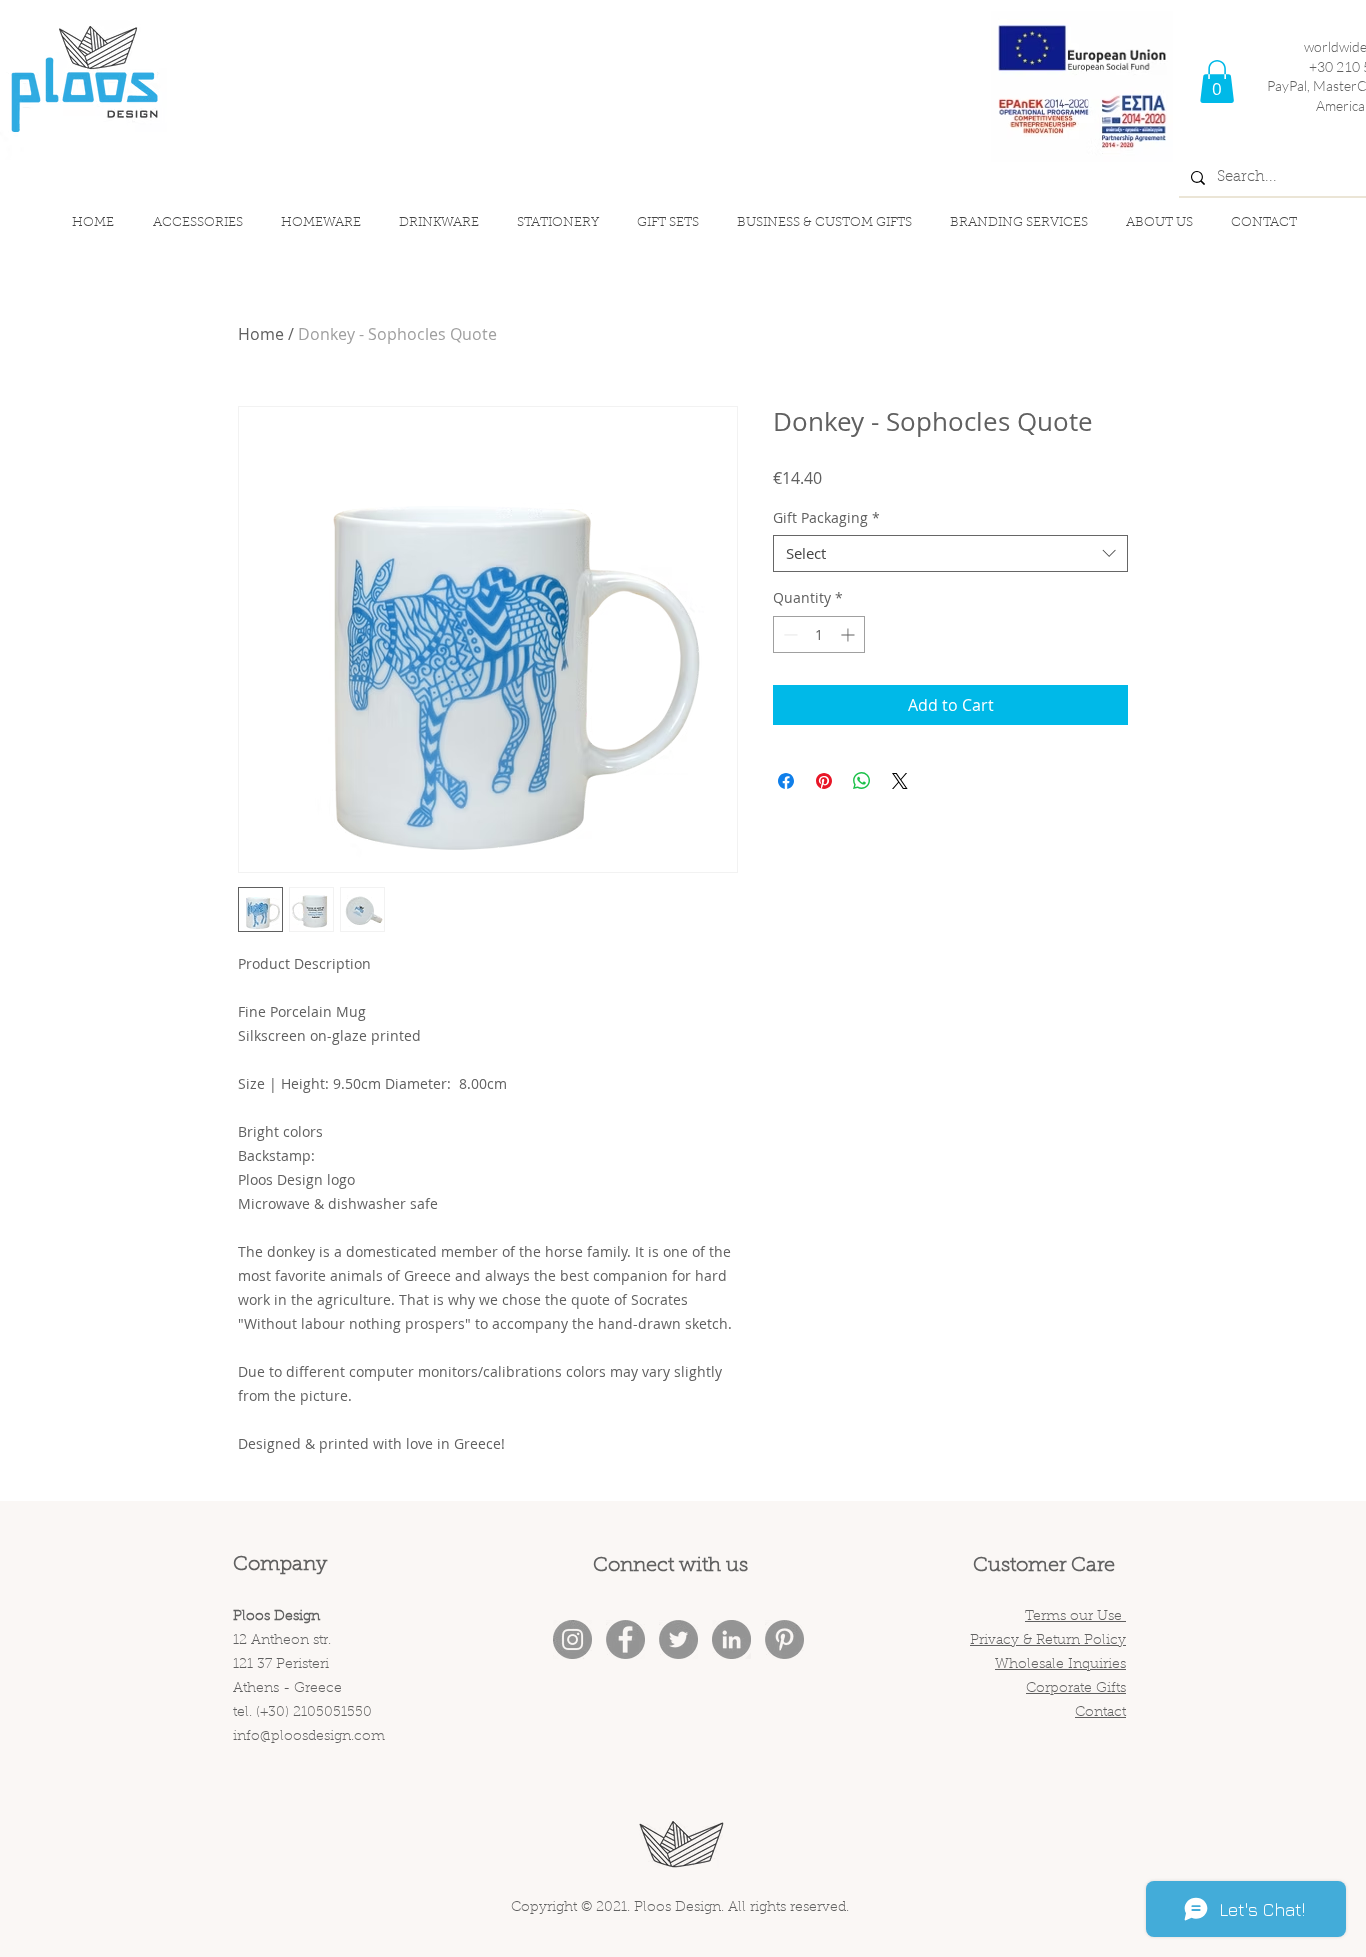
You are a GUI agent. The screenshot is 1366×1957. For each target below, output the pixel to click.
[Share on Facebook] (786, 781)
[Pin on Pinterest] (824, 781)
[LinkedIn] (731, 1639)
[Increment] (849, 634)
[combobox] (950, 554)
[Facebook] (625, 1639)
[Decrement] (788, 634)
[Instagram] (572, 1639)
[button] (1217, 81)
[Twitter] (678, 1639)
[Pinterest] (784, 1639)
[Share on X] (900, 781)
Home (261, 334)
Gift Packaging (826, 518)
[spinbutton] (819, 634)
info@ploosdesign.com (309, 1737)
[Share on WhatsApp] (862, 781)
